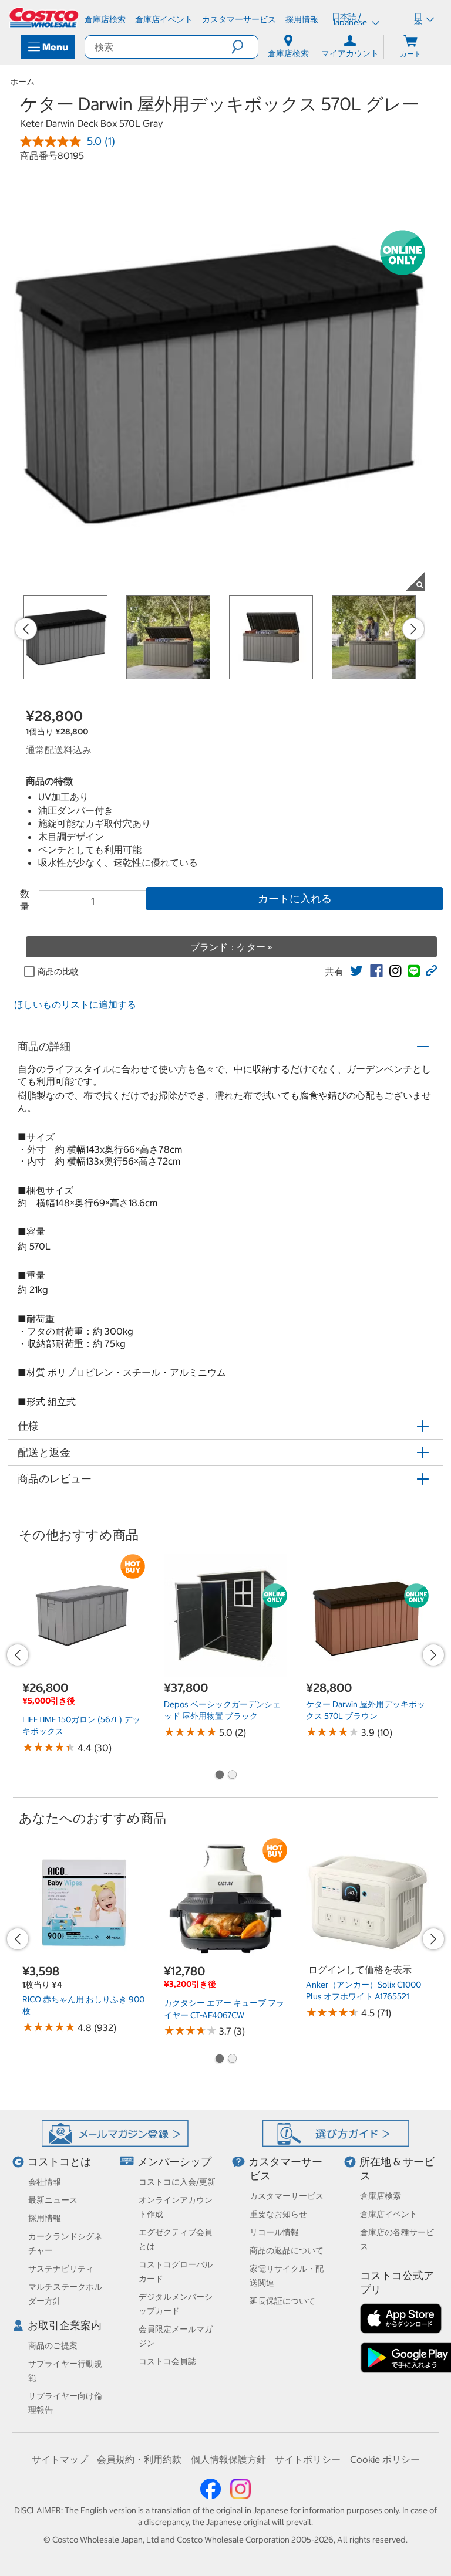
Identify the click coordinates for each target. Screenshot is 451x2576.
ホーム (22, 82)
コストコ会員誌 (167, 2361)
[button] (245, 47)
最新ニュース (53, 2200)
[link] (356, 971)
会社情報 (45, 2182)
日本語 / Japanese (350, 19)
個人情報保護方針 (228, 2459)
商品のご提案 (53, 2345)
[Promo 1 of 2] (219, 1776)
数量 (25, 900)
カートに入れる (295, 898)
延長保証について (282, 2301)
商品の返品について (287, 2250)
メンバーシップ (174, 2162)
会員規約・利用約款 (139, 2459)
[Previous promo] (26, 629)
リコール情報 (274, 2232)
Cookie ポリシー (385, 2459)
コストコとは (59, 2162)
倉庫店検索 (381, 2196)
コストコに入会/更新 (177, 2182)
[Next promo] (413, 629)
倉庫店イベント (389, 2214)
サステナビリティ (61, 2269)
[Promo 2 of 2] (232, 1776)
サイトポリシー (308, 2459)
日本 (418, 19)
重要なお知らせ (278, 2214)
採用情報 (45, 2218)
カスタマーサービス (287, 2196)
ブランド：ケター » (231, 947)
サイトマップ (60, 2459)
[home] (45, 18)
